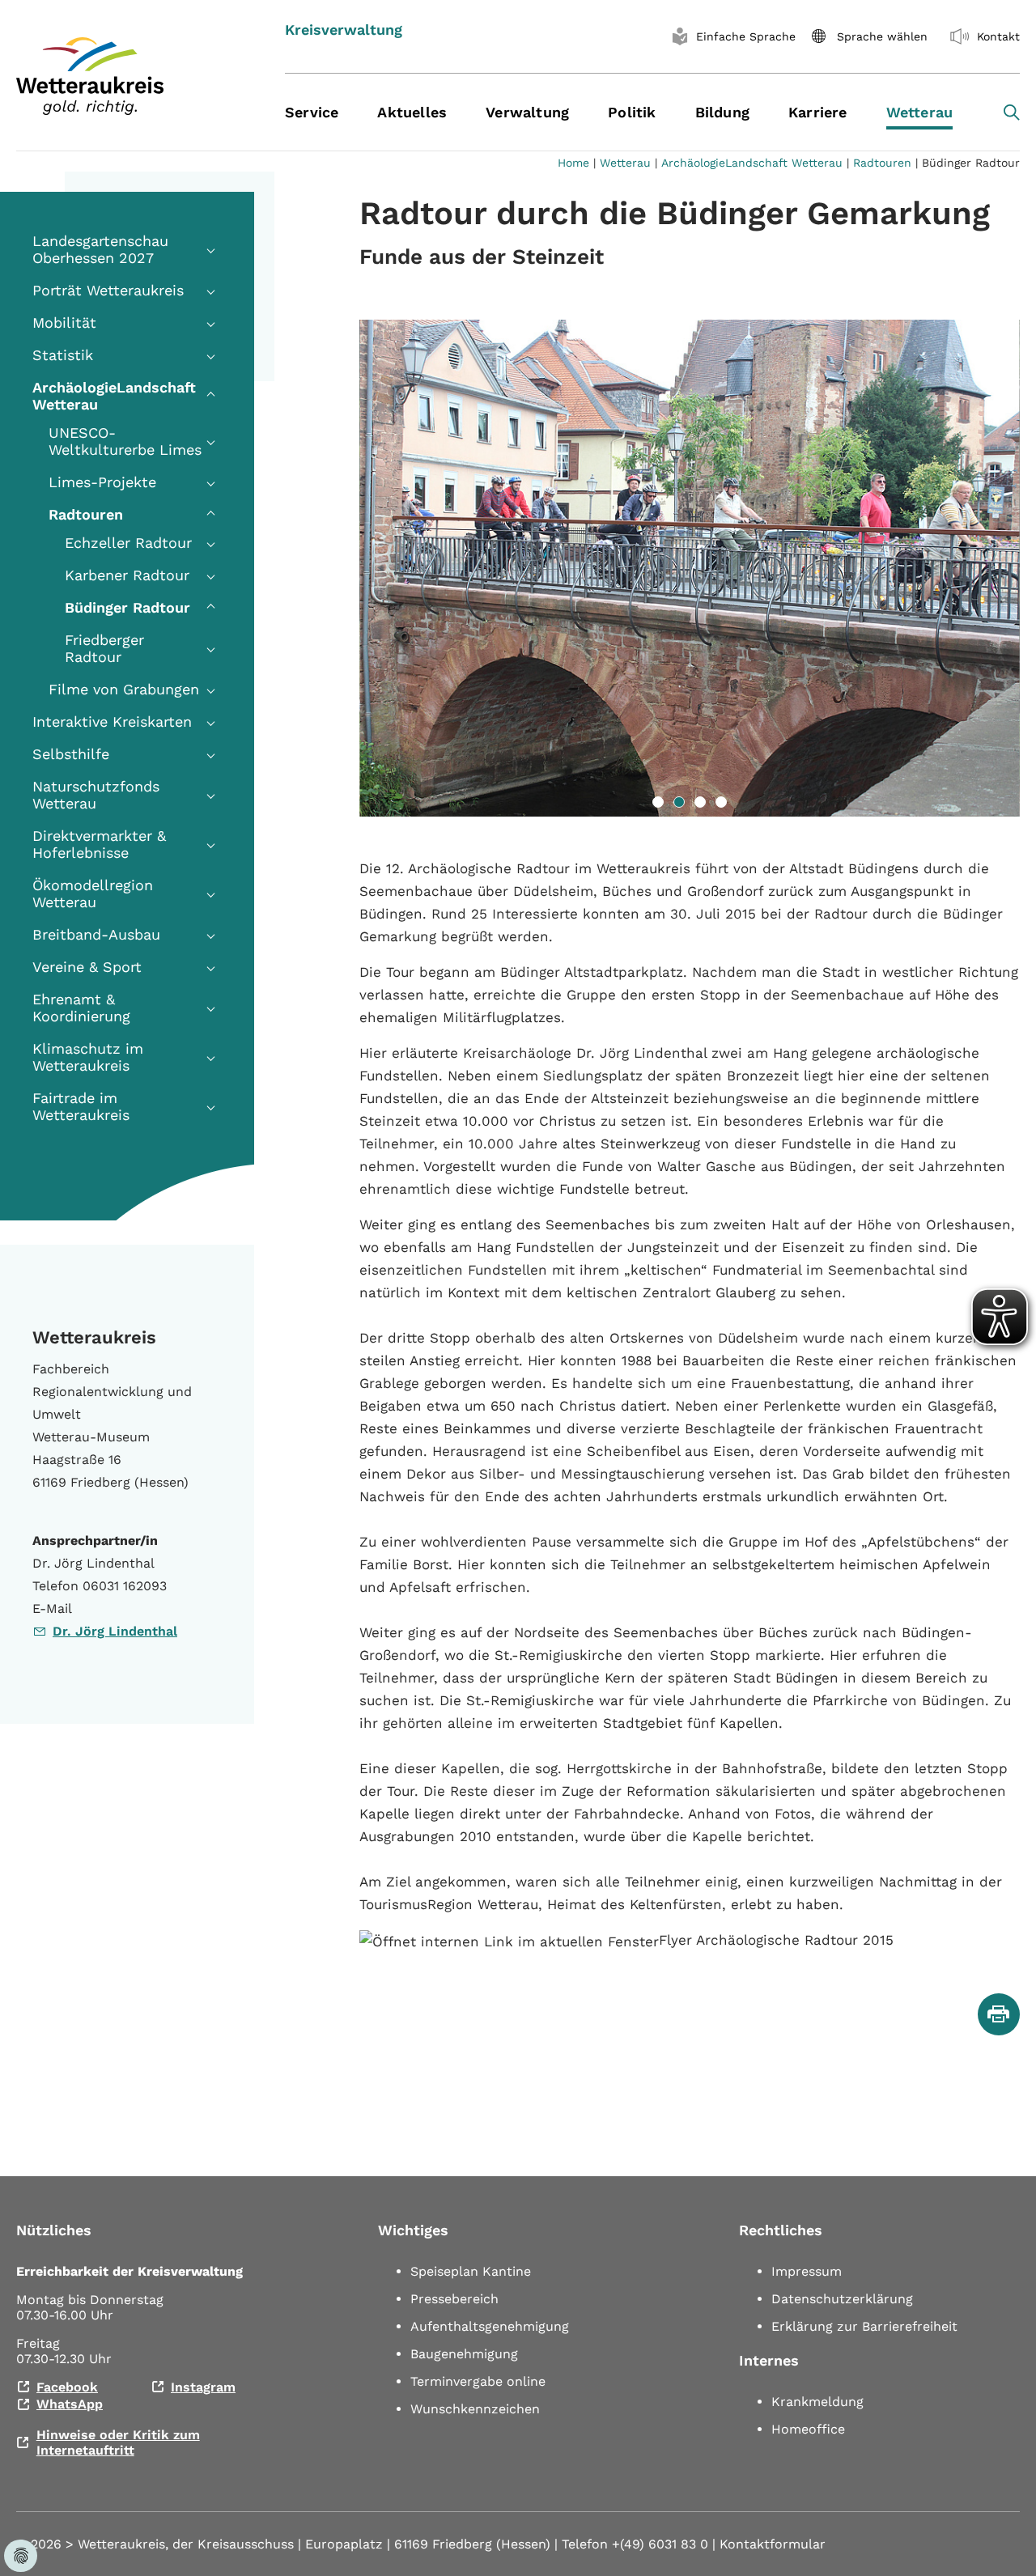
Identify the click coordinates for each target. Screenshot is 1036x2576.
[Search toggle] (1012, 112)
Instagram (203, 2387)
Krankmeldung (817, 2402)
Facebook (67, 2387)
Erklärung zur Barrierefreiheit (864, 2326)
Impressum (807, 2271)
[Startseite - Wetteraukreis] (130, 76)
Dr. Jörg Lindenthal (115, 1631)
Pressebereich (454, 2299)
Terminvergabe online (478, 2381)
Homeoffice (808, 2429)
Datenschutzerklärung (842, 2299)
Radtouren (882, 163)
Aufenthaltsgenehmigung (490, 2326)
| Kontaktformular (769, 2544)
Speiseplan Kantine (471, 2271)
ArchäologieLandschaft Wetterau (752, 163)
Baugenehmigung (464, 2354)
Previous (335, 568)
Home (573, 163)
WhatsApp (70, 2404)
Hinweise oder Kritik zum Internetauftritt (118, 2442)
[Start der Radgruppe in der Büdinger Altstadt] (690, 568)
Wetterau (625, 163)
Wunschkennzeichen (475, 2409)
